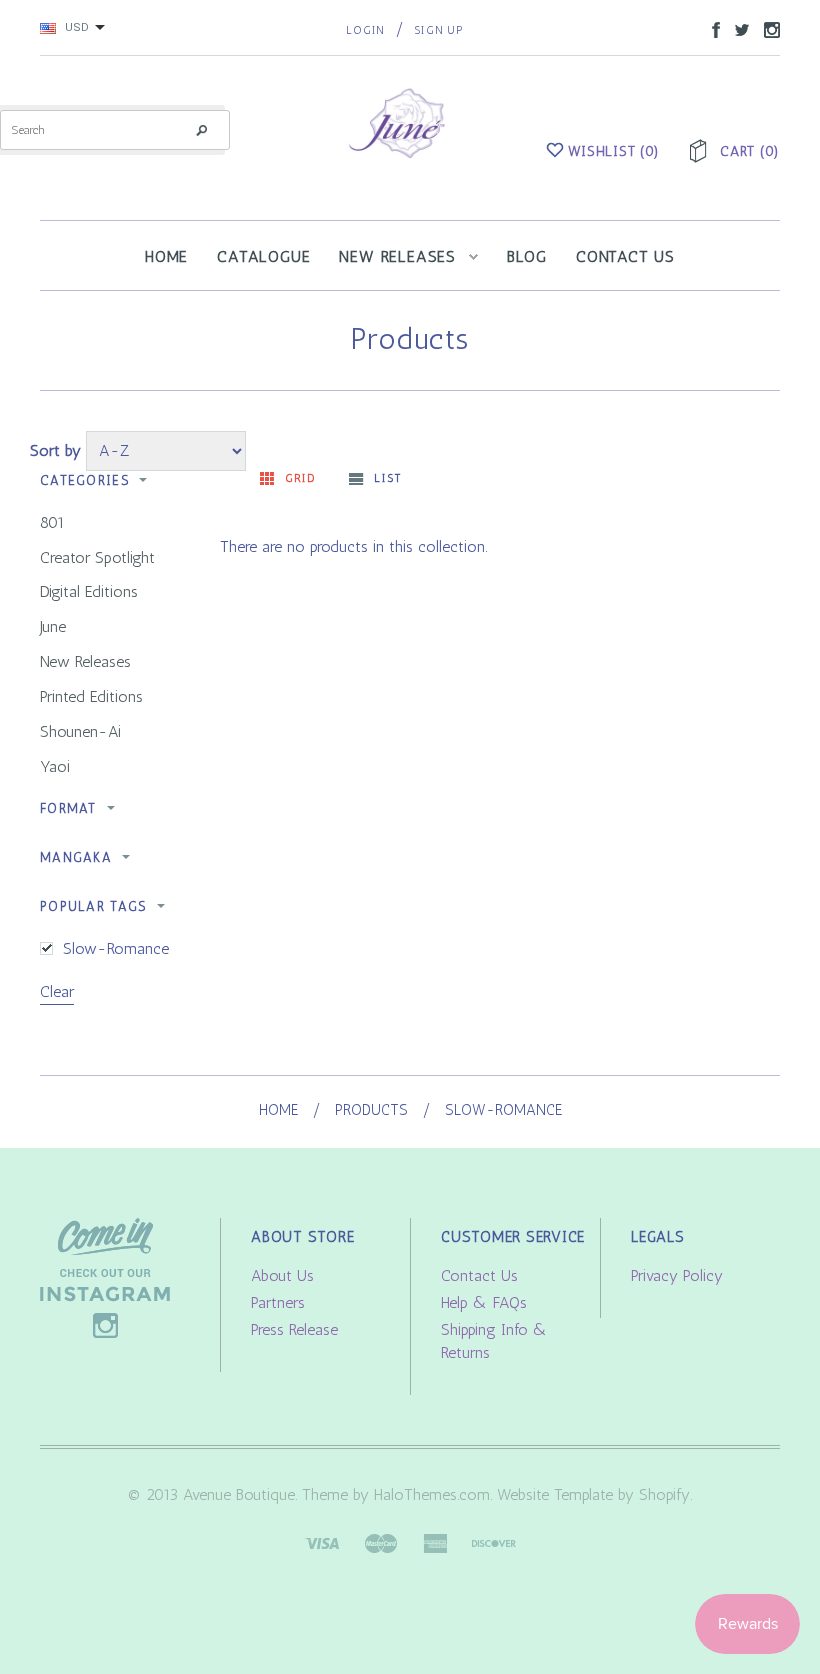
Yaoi (55, 766)
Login (365, 30)
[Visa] (322, 1541)
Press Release (294, 1329)
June (53, 626)
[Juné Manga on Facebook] (711, 28)
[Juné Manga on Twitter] (737, 28)
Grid (300, 478)
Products (371, 1110)
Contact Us (479, 1275)
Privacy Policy (677, 1275)
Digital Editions (89, 591)
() (614, 151)
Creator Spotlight (97, 557)
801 (52, 522)
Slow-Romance (116, 948)
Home (278, 1110)
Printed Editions (91, 696)
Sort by (55, 450)
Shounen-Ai (80, 731)
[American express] (435, 1541)
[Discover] (494, 1541)
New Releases (85, 661)
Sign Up (438, 30)
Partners (278, 1302)
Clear (57, 991)
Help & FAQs (484, 1302)
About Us (282, 1275)
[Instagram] (105, 1276)
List (387, 478)
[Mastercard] (381, 1541)
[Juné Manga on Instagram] (767, 28)
